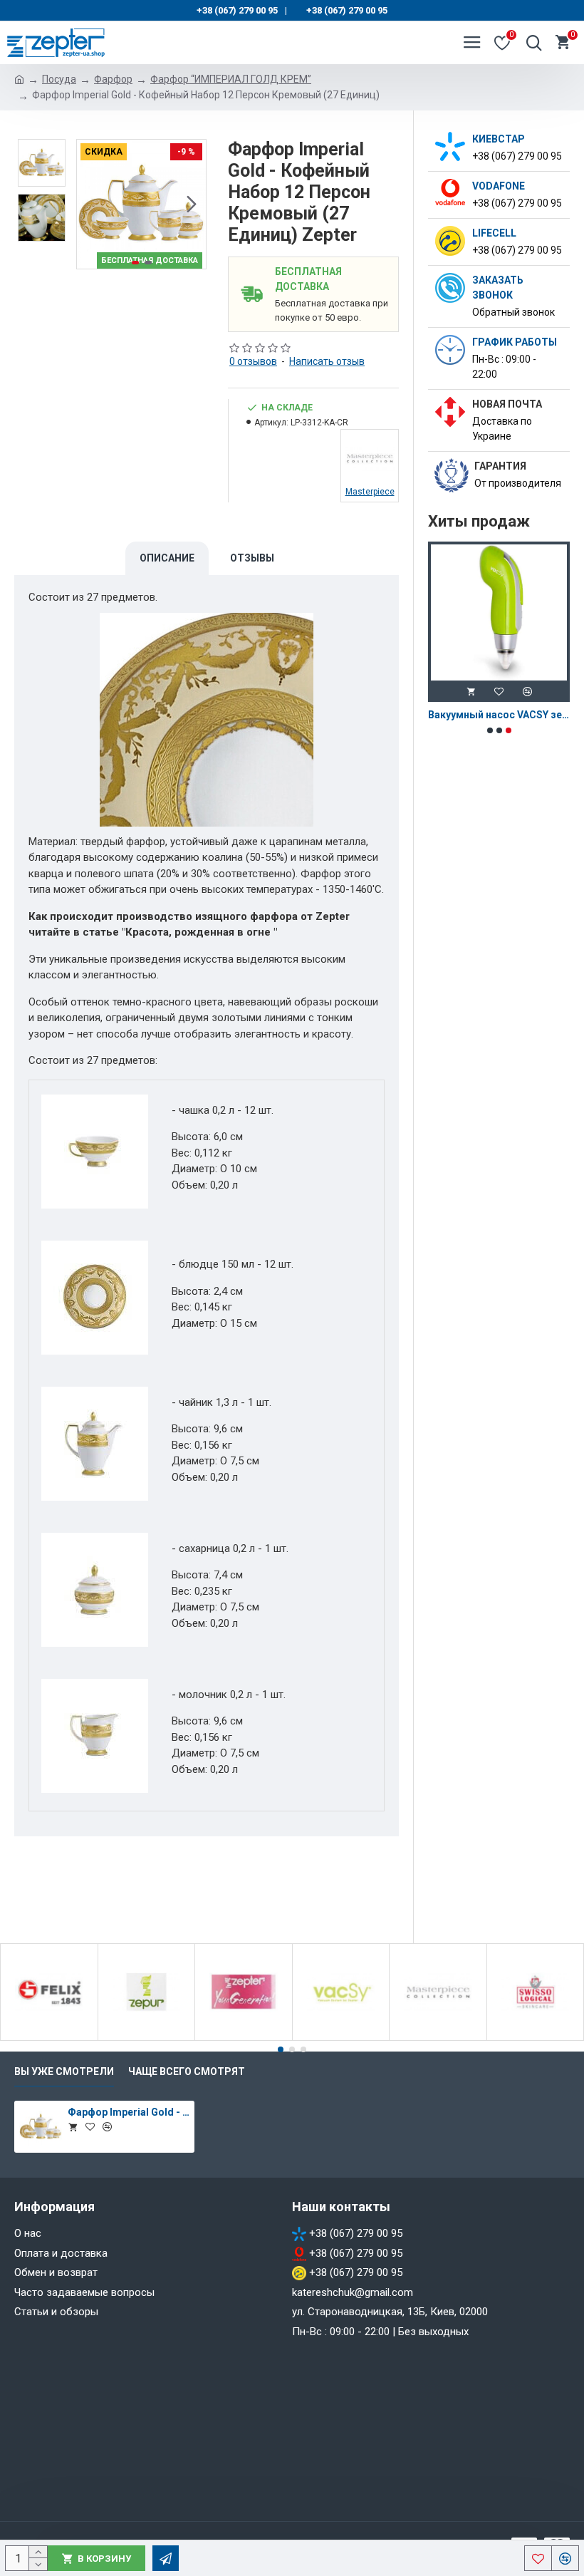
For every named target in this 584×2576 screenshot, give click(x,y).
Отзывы (252, 558)
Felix (49, 2038)
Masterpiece (438, 2038)
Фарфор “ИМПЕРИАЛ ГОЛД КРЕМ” (231, 79)
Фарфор (113, 79)
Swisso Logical (535, 2038)
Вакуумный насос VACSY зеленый (499, 715)
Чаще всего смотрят (187, 2071)
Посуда (59, 79)
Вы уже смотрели (64, 2071)
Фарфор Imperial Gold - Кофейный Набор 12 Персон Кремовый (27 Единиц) (129, 2112)
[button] (91, 205)
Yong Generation (244, 2038)
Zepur (146, 2038)
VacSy (341, 2038)
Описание (167, 558)
